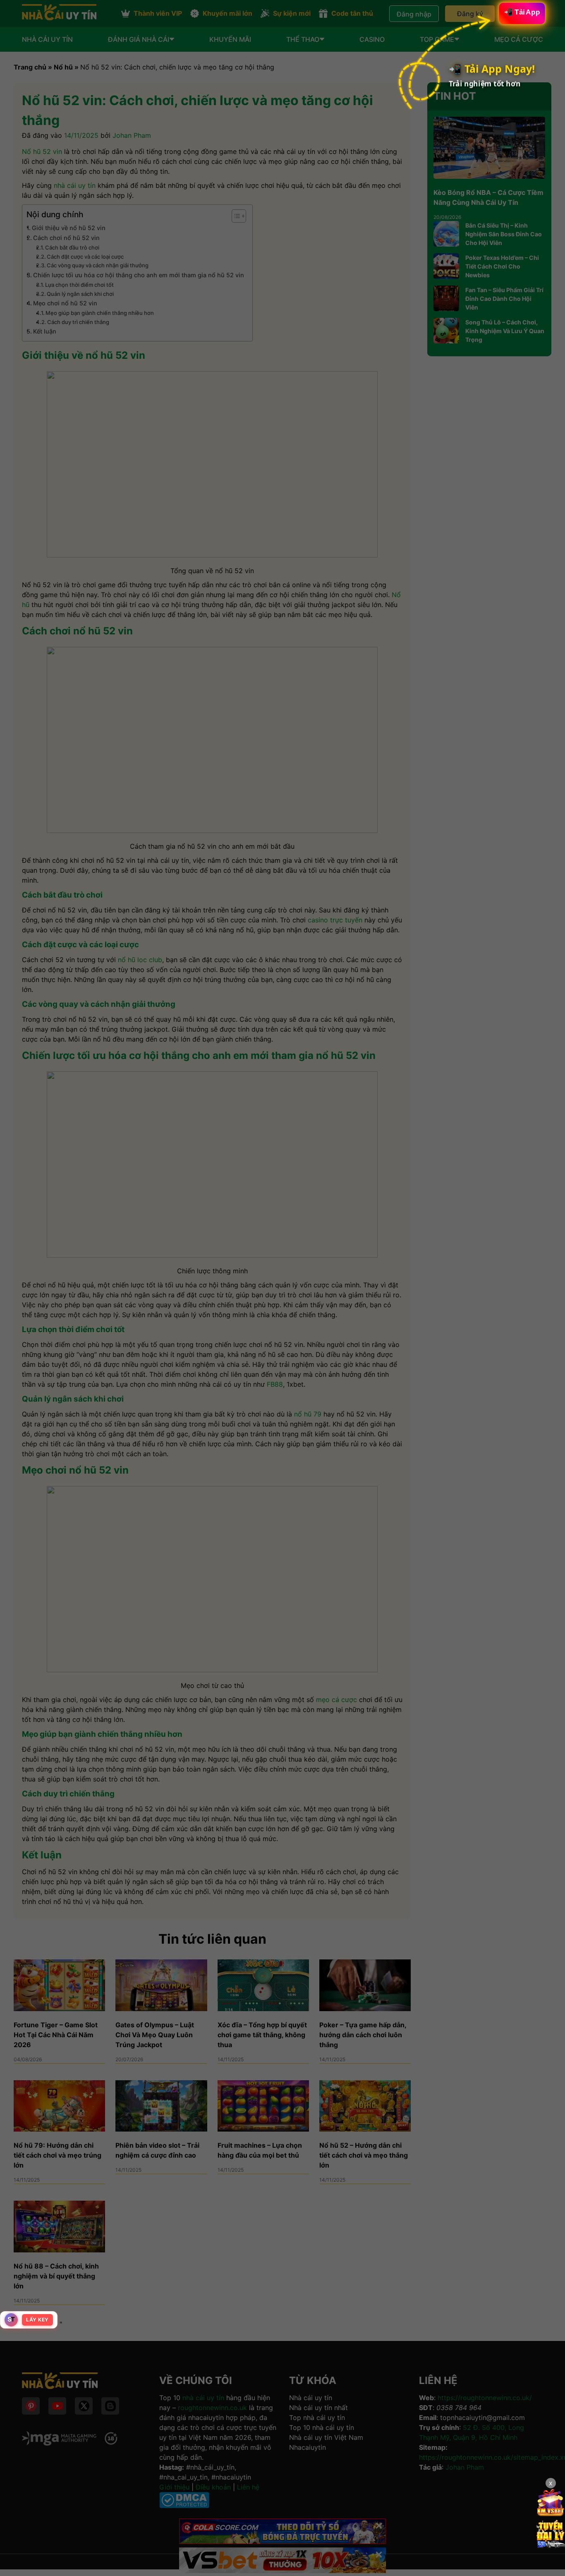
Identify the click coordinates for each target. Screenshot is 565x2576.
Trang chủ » (34, 67)
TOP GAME (437, 40)
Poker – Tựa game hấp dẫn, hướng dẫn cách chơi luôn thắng (363, 2035)
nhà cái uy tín (75, 185)
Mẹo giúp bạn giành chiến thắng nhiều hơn (100, 313)
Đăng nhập (412, 14)
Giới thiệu (174, 2487)
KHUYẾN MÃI (230, 40)
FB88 (275, 1384)
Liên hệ (248, 2487)
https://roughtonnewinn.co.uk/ (485, 2398)
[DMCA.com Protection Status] (184, 2506)
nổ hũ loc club (140, 960)
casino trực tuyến (335, 920)
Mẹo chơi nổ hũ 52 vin (65, 303)
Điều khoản (213, 2487)
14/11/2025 (81, 135)
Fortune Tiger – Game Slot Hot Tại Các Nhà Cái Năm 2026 (56, 2035)
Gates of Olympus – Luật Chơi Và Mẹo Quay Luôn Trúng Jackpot (155, 2035)
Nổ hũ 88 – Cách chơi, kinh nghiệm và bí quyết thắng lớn (56, 2276)
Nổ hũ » (67, 67)
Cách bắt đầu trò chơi (72, 247)
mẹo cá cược (336, 1700)
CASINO (372, 40)
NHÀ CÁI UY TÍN (47, 40)
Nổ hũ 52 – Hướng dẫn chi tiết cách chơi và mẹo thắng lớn (364, 2155)
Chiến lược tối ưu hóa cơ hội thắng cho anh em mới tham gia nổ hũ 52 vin (139, 275)
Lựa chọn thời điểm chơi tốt (79, 285)
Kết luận (45, 331)
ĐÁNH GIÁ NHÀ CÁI (139, 40)
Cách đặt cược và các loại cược (85, 257)
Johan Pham (132, 135)
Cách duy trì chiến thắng (78, 322)
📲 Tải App (518, 16)
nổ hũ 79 (308, 1414)
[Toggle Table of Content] (235, 216)
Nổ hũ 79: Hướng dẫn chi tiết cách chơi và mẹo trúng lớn (57, 2155)
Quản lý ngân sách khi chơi (80, 294)
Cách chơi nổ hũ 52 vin (66, 238)
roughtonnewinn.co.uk (212, 2408)
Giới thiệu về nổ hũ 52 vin (69, 228)
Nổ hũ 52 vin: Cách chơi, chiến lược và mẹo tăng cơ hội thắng (177, 67)
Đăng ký (468, 14)
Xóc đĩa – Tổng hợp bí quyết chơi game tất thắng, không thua (262, 2035)
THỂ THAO (303, 40)
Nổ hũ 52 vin (42, 151)
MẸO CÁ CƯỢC (519, 40)
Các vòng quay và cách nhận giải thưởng (98, 265)
